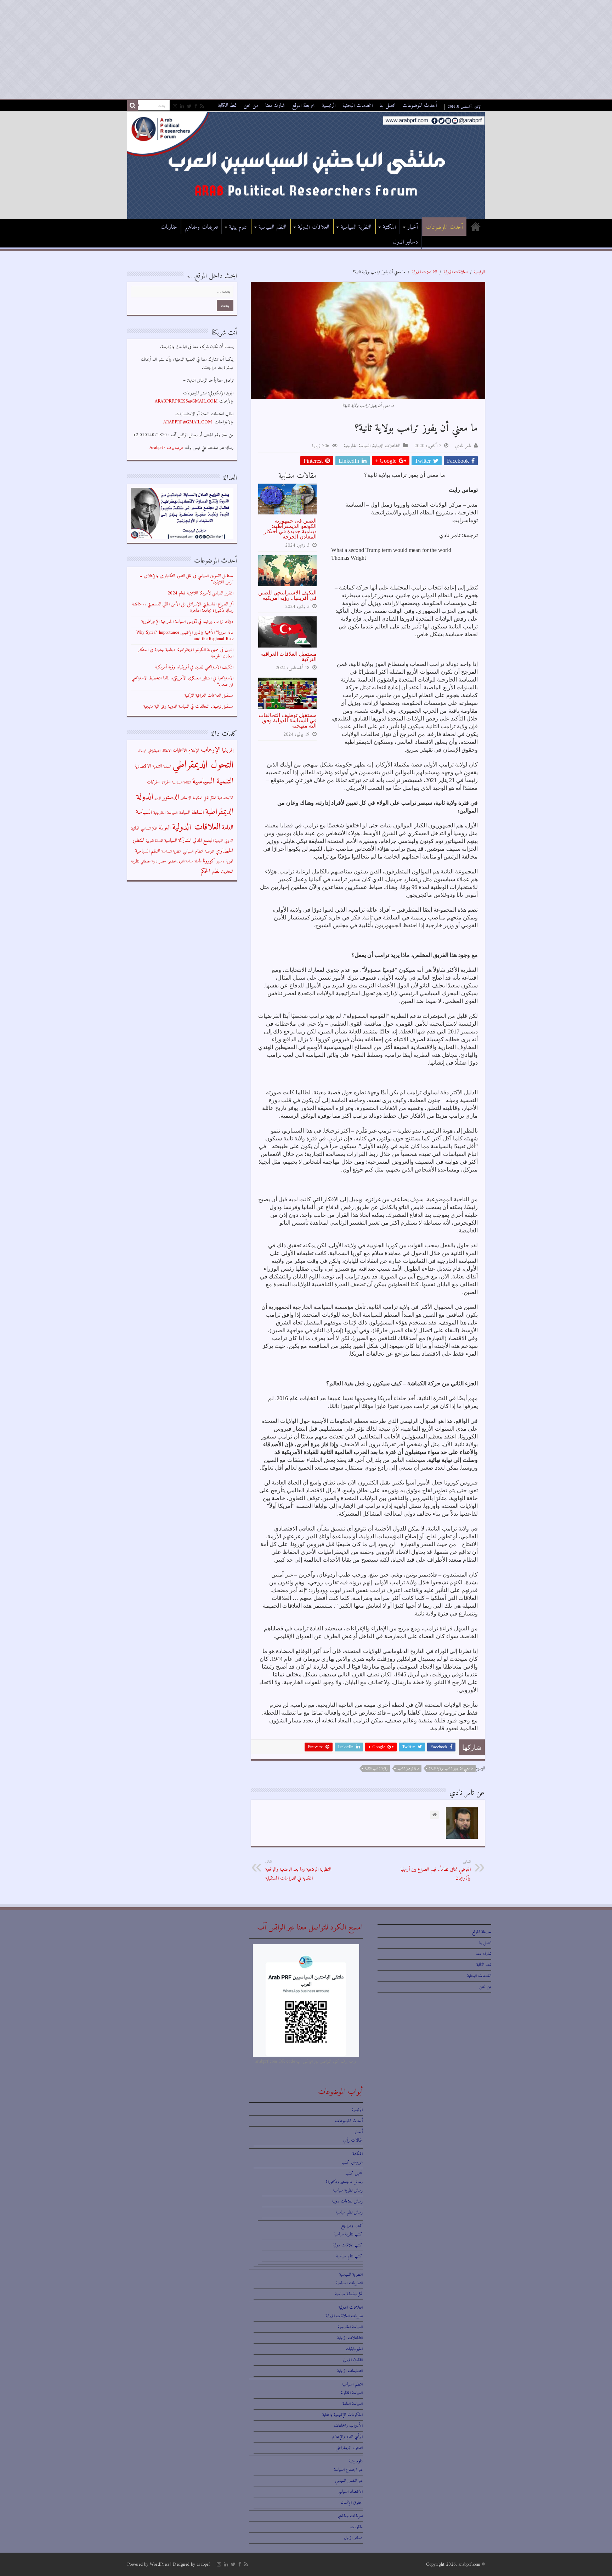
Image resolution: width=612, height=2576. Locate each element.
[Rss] (202, 107)
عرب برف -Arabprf (166, 448)
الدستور (171, 797)
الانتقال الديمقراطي (160, 751)
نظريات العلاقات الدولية (344, 2316)
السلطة (198, 813)
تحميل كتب (354, 2173)
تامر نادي (463, 446)
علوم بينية (238, 227)
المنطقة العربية (154, 841)
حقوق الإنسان (352, 2503)
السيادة (185, 813)
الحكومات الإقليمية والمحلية (342, 2415)
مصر (162, 861)
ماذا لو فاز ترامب (408, 1769)
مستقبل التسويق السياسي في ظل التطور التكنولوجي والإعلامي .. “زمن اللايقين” (186, 579)
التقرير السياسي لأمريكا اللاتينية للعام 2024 (200, 593)
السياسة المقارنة (352, 2393)
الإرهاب (211, 750)
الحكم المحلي (210, 798)
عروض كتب (352, 2162)
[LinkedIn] (182, 107)
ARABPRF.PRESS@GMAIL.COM (186, 401)
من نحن (251, 106)
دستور (220, 862)
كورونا (209, 861)
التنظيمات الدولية (350, 2371)
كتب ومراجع (352, 2226)
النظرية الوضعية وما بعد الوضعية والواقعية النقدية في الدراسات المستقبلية (298, 1870)
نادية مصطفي (149, 862)
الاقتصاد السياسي (350, 2492)
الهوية (229, 861)
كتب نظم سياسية (349, 2256)
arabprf (203, 2564)
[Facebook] (196, 107)
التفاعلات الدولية (424, 272)
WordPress (159, 2564)
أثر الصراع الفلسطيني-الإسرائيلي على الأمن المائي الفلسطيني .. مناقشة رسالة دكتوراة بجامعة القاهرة (183, 607)
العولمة (165, 828)
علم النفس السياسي (349, 2481)
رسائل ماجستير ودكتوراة (344, 2182)
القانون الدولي (353, 2360)
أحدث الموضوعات (420, 106)
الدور (158, 798)
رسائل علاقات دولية (347, 2201)
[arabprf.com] (306, 165)
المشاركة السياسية (178, 841)
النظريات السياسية (349, 2283)
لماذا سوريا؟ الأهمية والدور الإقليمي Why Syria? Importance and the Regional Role (185, 636)
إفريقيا (228, 750)
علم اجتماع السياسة (348, 2470)
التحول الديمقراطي (203, 765)
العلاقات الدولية (314, 227)
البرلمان (142, 751)
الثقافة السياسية (182, 783)
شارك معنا (275, 106)
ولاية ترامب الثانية (376, 1769)
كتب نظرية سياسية (348, 2234)
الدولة (145, 797)
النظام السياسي (193, 851)
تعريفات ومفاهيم (201, 227)
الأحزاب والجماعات (348, 2426)
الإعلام (194, 751)
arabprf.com (469, 2564)
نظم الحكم (210, 871)
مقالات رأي (353, 2140)
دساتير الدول (406, 242)
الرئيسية (329, 106)
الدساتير (186, 798)
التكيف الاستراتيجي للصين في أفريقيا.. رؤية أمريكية (287, 595)
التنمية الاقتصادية (148, 766)
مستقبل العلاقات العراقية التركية (289, 656)
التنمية (167, 767)
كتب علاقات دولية (348, 2245)
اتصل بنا (387, 106)
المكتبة (389, 227)
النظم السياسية (273, 227)
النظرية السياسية (356, 227)
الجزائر (166, 782)
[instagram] (175, 107)
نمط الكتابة (227, 106)
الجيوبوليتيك (354, 2349)
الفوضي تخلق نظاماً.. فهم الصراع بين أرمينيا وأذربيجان (436, 1870)
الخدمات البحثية (358, 106)
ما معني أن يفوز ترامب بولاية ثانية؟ (451, 1769)
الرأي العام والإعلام (347, 2437)
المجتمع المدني (203, 841)
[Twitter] (189, 107)
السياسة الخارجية (357, 446)
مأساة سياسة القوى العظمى (185, 862)
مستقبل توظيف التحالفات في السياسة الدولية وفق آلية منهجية (288, 720)
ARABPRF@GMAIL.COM (188, 422)
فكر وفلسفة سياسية (349, 2294)
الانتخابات (180, 751)
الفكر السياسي (149, 829)
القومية (219, 841)
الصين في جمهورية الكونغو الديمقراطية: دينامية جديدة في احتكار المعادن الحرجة (290, 529)
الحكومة (197, 798)
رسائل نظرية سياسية (348, 2190)
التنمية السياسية (213, 782)
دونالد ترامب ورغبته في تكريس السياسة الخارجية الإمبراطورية (187, 622)
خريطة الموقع (303, 106)
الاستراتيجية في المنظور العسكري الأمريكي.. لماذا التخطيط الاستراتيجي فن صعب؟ (182, 681)
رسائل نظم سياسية (349, 2212)
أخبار (413, 227)
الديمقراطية (219, 812)
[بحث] (132, 106)
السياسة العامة (353, 2404)
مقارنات (169, 227)
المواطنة (209, 852)
